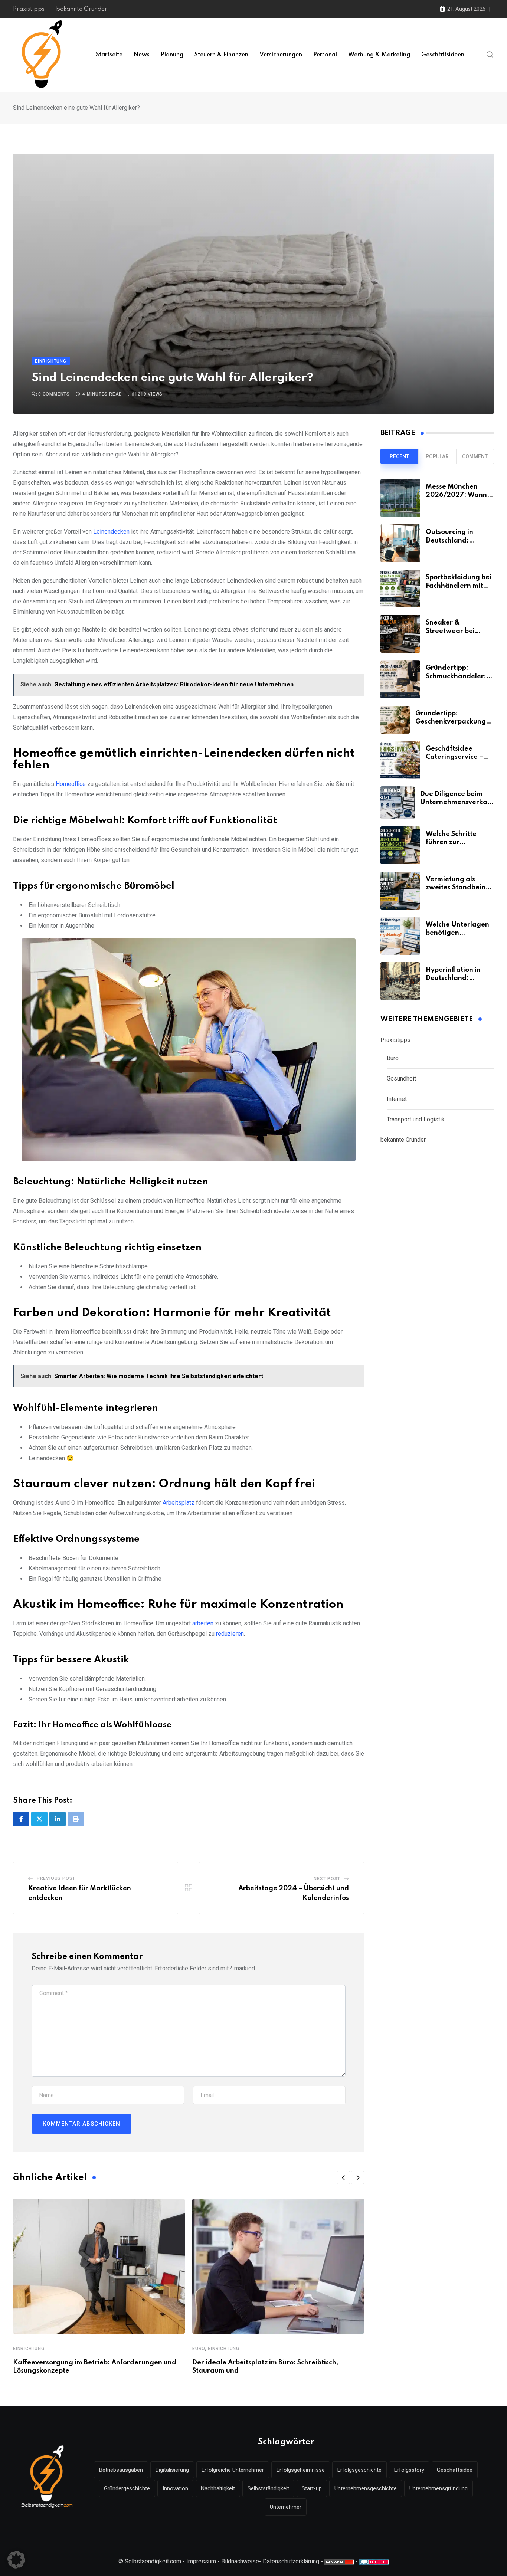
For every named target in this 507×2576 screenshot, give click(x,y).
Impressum (201, 2561)
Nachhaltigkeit (218, 2488)
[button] (343, 2177)
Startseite (109, 55)
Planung (172, 55)
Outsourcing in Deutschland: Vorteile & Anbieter (457, 540)
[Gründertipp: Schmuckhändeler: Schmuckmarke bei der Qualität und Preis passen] (400, 679)
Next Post (327, 1879)
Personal (325, 55)
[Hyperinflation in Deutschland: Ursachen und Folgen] (400, 981)
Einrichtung (29, 2349)
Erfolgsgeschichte (359, 2470)
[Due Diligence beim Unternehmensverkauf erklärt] (398, 803)
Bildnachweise (240, 2561)
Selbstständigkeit (268, 2488)
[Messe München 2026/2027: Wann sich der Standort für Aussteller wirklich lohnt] (400, 498)
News (142, 55)
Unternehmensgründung (439, 2488)
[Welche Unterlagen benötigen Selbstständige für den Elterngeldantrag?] (400, 936)
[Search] (490, 55)
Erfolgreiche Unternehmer (233, 2470)
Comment (475, 456)
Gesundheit (401, 1079)
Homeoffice (71, 784)
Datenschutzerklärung (291, 2561)
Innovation (175, 2488)
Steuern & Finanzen (221, 55)
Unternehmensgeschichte (366, 2488)
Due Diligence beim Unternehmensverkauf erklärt (457, 802)
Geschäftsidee (455, 2470)
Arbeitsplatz (179, 1503)
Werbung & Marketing (379, 55)
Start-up (312, 2488)
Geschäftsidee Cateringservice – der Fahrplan (454, 757)
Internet (397, 1099)
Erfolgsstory (409, 2470)
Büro (199, 2349)
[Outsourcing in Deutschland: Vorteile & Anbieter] (400, 543)
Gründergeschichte (127, 2488)
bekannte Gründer (82, 9)
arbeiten (203, 1623)
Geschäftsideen (443, 55)
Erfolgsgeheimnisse (301, 2470)
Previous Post (56, 1878)
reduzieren (230, 1634)
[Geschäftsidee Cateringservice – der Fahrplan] (400, 760)
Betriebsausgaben (121, 2470)
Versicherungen (281, 55)
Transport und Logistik (416, 1119)
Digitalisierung (172, 2470)
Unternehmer (286, 2507)
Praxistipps (29, 9)
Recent (399, 456)
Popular (437, 456)
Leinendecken (111, 532)
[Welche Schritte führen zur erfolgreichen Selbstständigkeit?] (400, 845)
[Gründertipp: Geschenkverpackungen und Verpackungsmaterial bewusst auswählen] (395, 720)
